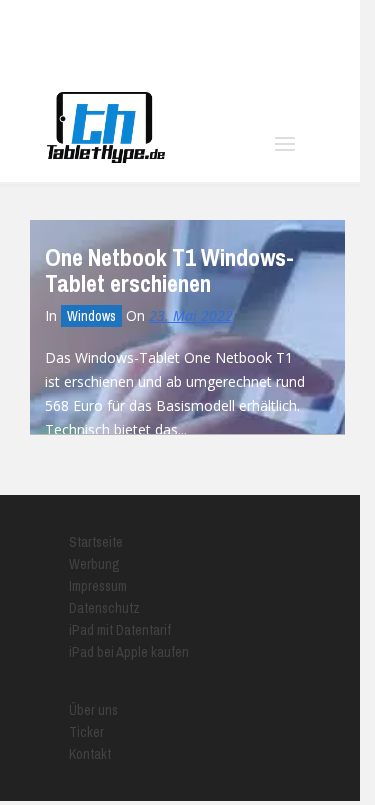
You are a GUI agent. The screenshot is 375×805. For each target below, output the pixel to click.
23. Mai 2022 (191, 315)
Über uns (93, 710)
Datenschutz (104, 608)
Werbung (94, 564)
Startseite (96, 542)
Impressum (98, 586)
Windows (91, 316)
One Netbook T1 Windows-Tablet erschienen (169, 270)
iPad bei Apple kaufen (129, 652)
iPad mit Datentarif (120, 630)
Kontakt (90, 754)
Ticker (86, 732)
